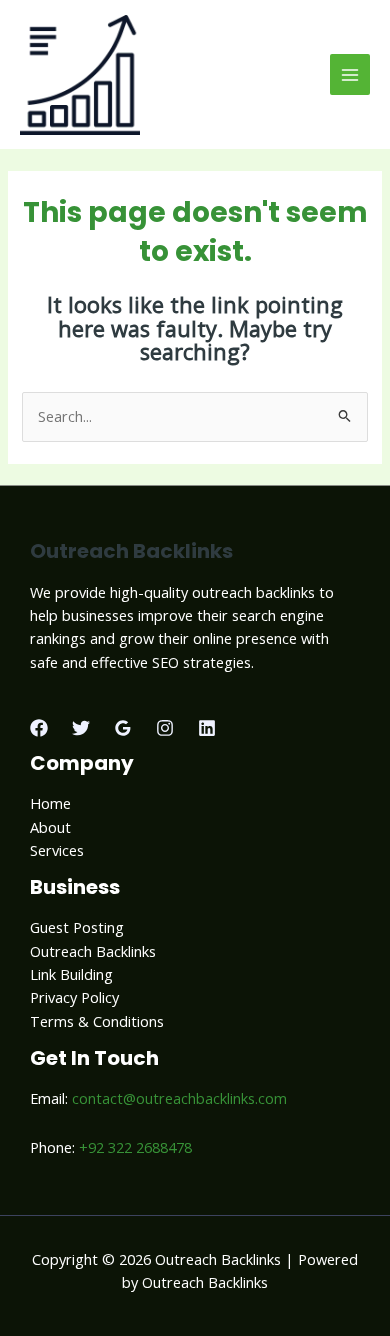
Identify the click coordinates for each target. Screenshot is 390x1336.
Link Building (71, 974)
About (50, 827)
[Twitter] (81, 728)
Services (57, 850)
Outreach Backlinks (93, 951)
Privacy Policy (74, 997)
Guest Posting (77, 927)
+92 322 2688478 (135, 1147)
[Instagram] (165, 728)
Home (50, 803)
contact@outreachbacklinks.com (179, 1098)
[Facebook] (39, 728)
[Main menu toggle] (350, 74)
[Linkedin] (207, 728)
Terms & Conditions (97, 1021)
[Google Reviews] (123, 728)
